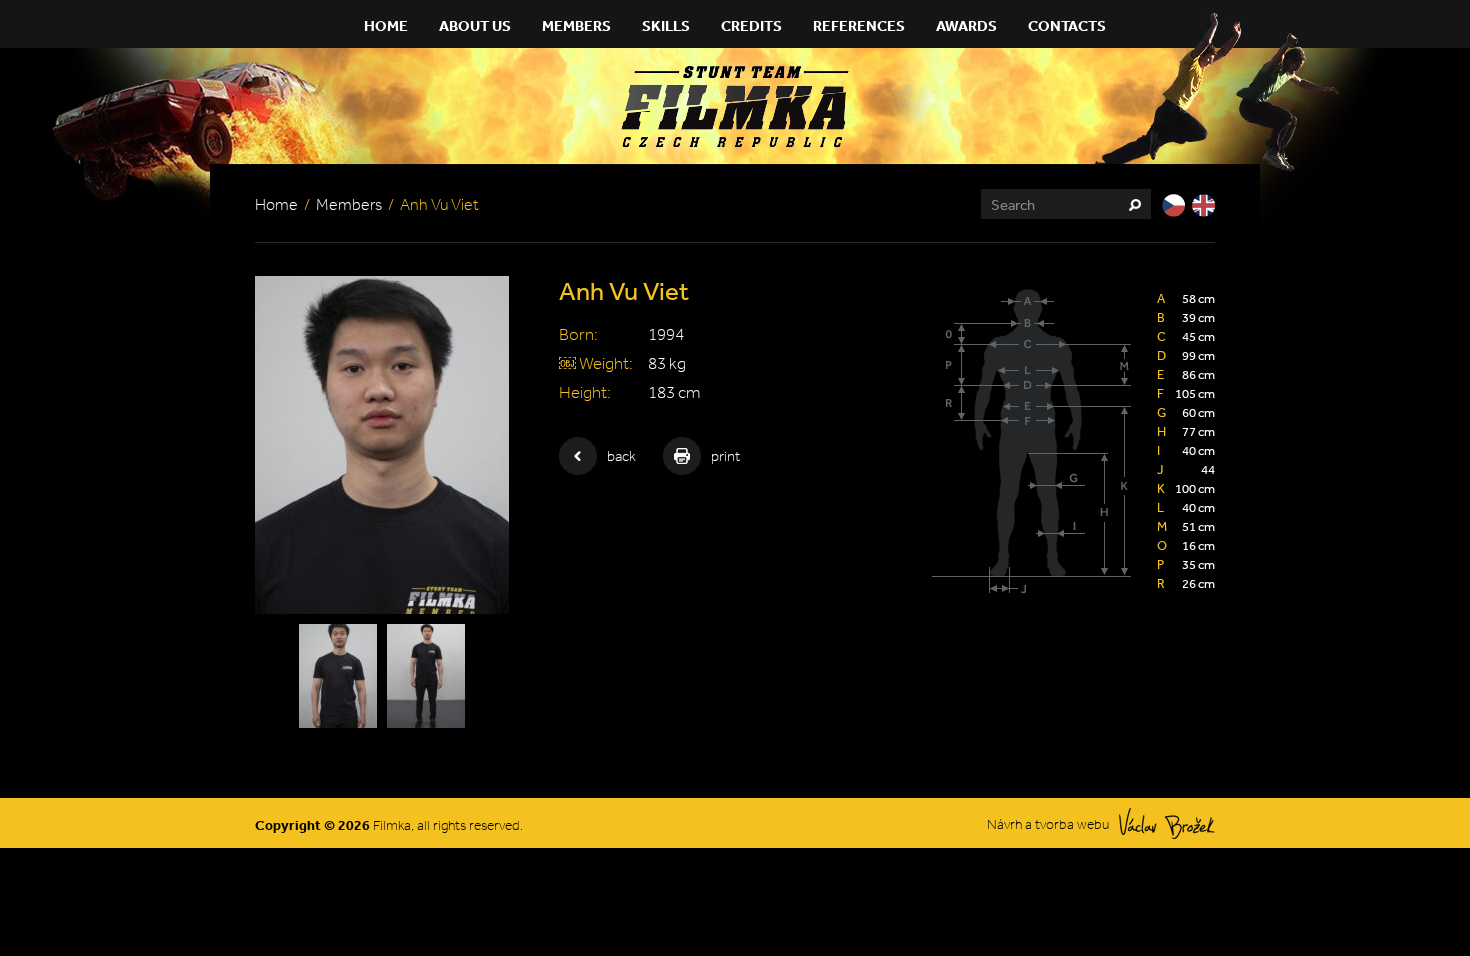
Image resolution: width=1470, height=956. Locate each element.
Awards (966, 25)
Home (386, 25)
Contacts (1067, 25)
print (725, 456)
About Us (475, 25)
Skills (666, 25)
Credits (751, 25)
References (859, 25)
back (621, 456)
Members (576, 25)
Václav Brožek (1167, 823)
